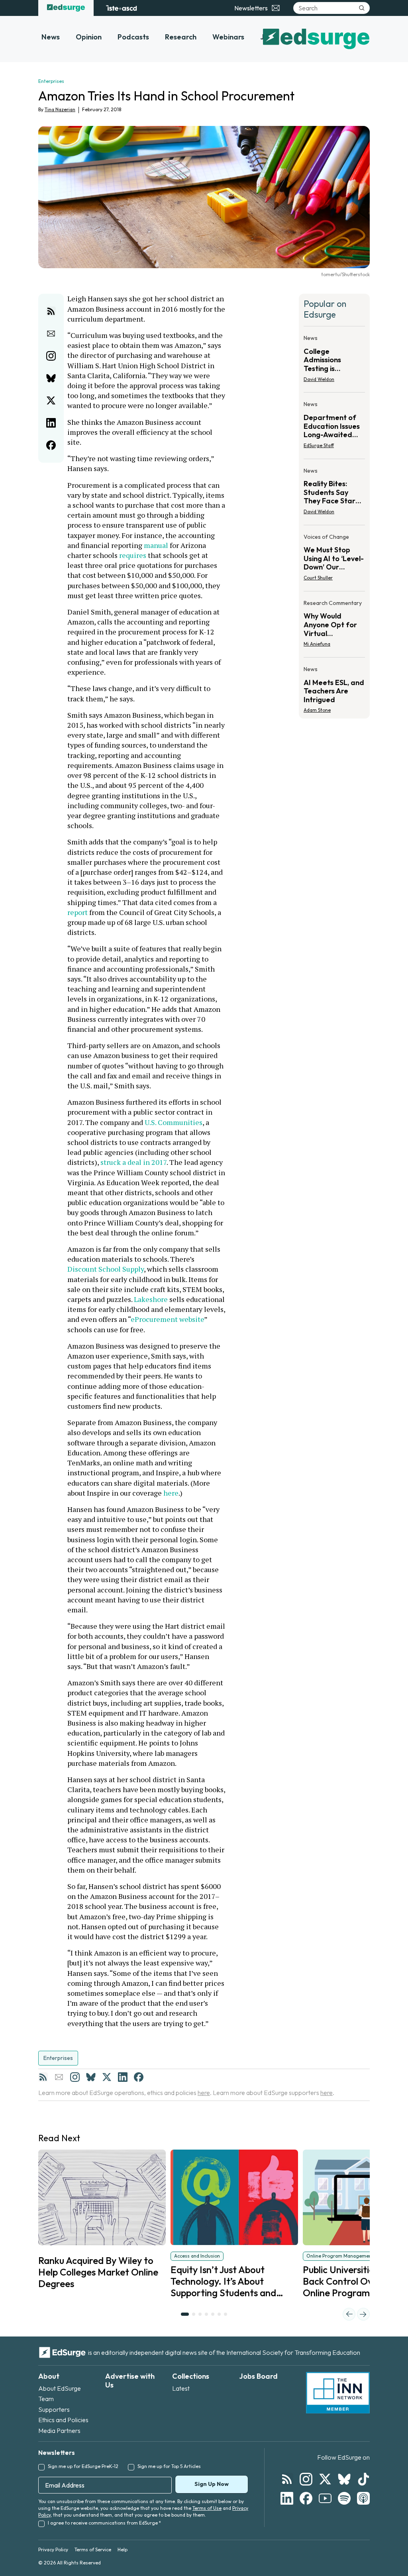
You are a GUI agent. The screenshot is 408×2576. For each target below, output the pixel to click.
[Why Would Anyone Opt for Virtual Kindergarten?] (334, 626)
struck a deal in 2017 (133, 1162)
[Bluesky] (91, 2077)
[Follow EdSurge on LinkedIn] (287, 2498)
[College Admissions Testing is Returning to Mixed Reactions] (334, 361)
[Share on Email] (51, 334)
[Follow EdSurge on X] (325, 2479)
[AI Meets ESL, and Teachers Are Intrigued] (334, 687)
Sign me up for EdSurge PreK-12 (83, 2466)
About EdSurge (60, 2388)
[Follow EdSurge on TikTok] (363, 2479)
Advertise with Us (130, 2381)
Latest (181, 2388)
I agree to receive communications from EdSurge (104, 2523)
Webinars (228, 37)
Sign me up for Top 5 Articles (169, 2466)
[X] (107, 2077)
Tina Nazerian (60, 109)
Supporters (54, 2409)
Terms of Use (207, 2508)
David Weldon (319, 379)
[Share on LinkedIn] (51, 423)
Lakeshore (152, 1299)
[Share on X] (51, 401)
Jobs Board (258, 2376)
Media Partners (59, 2431)
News (51, 37)
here (171, 1493)
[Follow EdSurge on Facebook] (306, 2498)
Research (181, 37)
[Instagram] (75, 2077)
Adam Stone (317, 710)
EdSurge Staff (319, 445)
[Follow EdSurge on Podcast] (363, 2498)
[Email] (59, 2077)
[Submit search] (362, 8)
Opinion (89, 37)
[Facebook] (139, 2077)
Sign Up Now (212, 2484)
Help (123, 2549)
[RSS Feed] (43, 2077)
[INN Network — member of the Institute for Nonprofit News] (338, 2393)
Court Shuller (318, 578)
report (77, 912)
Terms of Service (93, 2549)
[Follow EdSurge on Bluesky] (344, 2479)
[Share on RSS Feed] (51, 311)
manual (157, 545)
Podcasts (133, 37)
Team (46, 2399)
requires (133, 555)
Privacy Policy (53, 2549)
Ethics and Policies (63, 2420)
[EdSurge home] (66, 8)
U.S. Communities (174, 1122)
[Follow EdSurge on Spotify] (344, 2498)
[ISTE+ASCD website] (121, 8)
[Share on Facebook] (51, 445)
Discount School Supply (106, 1269)
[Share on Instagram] (51, 356)
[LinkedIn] (123, 2077)
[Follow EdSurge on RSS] (287, 2479)
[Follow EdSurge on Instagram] (306, 2479)
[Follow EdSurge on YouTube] (325, 2498)
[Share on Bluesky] (51, 378)
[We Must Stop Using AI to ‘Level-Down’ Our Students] (334, 560)
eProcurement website (167, 1319)
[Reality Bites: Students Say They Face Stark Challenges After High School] (334, 494)
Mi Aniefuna (317, 644)
